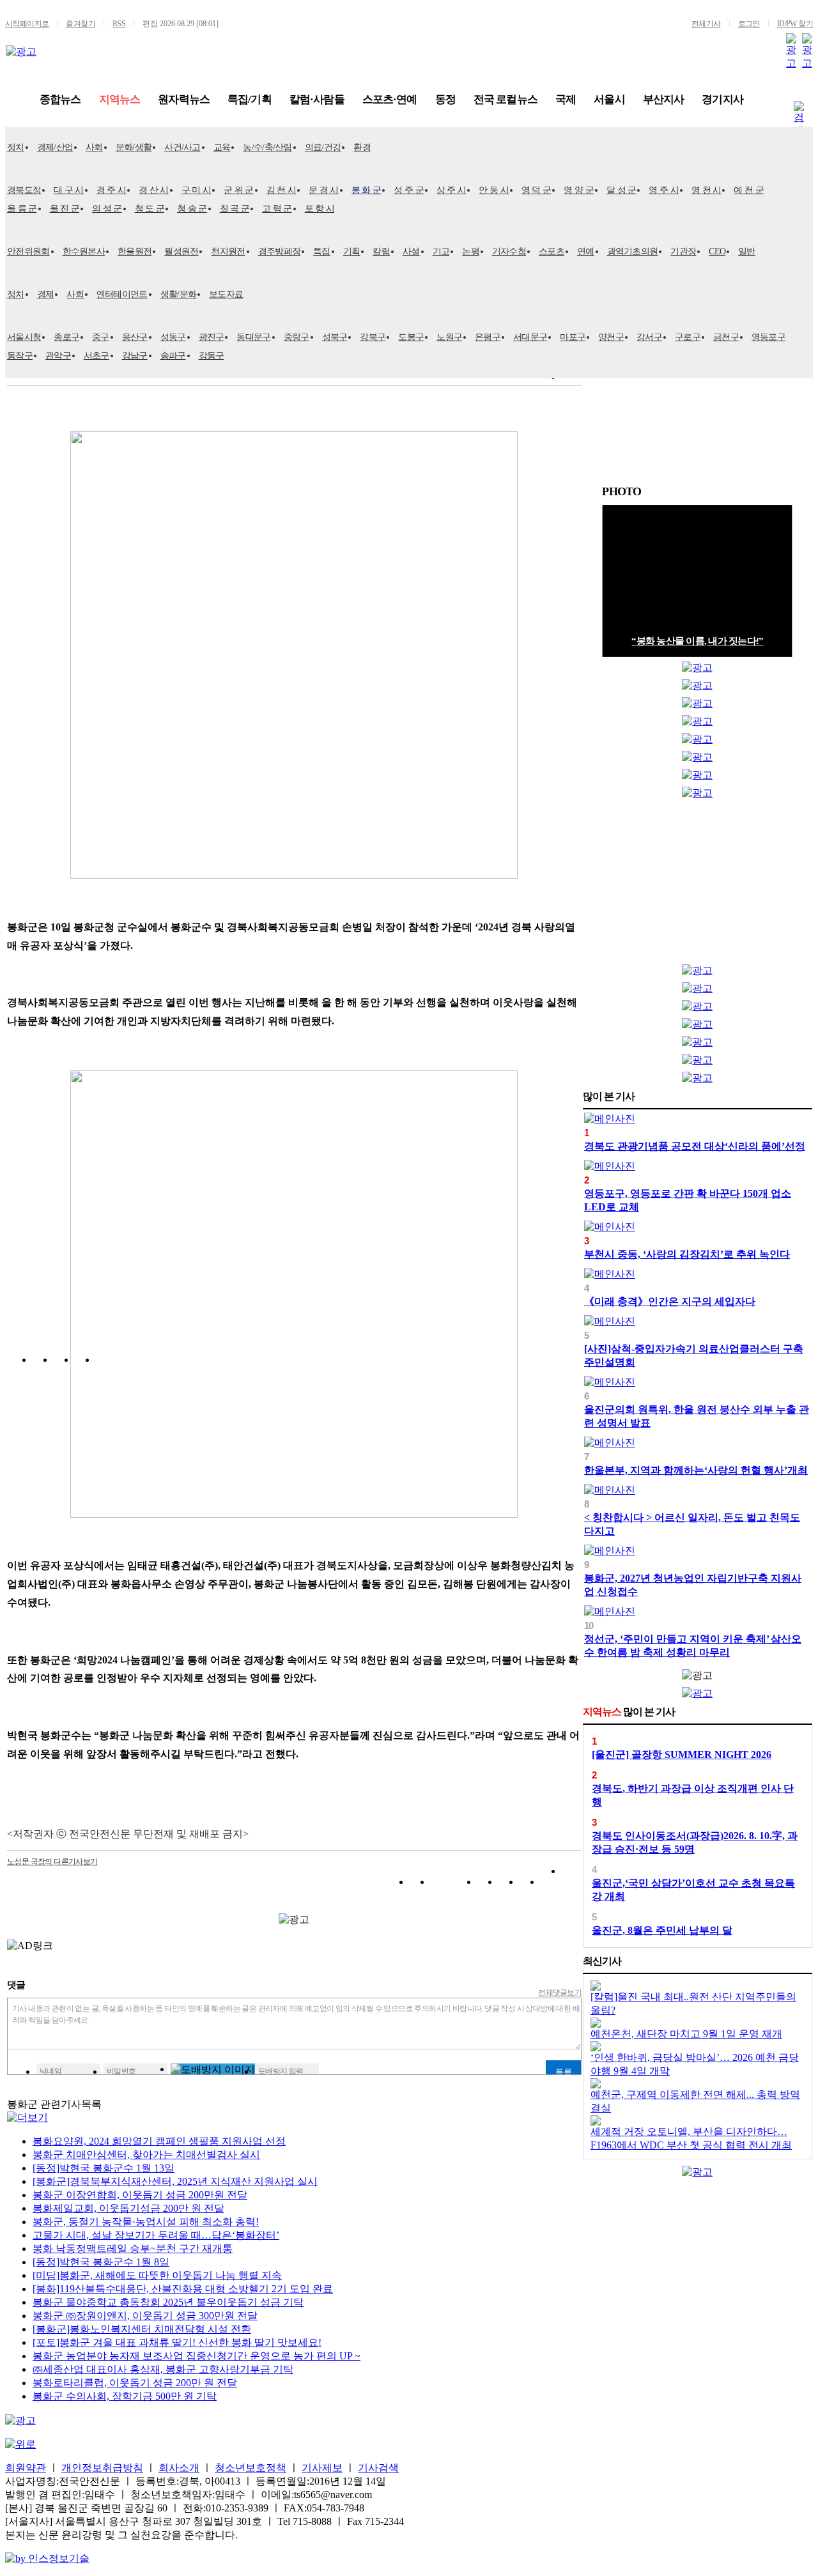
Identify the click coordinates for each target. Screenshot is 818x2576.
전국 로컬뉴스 (505, 99)
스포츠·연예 (390, 99)
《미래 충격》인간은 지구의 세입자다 (670, 1301)
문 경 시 (324, 190)
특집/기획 (250, 99)
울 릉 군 (22, 209)
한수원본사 (84, 251)
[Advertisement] (697, 884)
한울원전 (135, 251)
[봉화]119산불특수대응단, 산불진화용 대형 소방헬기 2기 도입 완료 (183, 2289)
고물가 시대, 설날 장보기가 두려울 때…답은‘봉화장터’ (156, 2235)
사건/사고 (182, 147)
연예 (586, 251)
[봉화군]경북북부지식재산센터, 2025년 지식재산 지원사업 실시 (175, 2181)
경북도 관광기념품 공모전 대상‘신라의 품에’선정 (695, 1146)
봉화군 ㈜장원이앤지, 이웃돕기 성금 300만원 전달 (145, 2316)
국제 (566, 99)
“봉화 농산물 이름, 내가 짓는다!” (697, 641)
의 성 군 (107, 209)
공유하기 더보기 (572, 1884)
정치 (16, 147)
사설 (411, 251)
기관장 (683, 251)
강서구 (649, 337)
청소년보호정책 (251, 2468)
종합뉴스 (60, 99)
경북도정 (24, 190)
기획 (352, 251)
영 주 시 (664, 190)
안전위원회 (28, 251)
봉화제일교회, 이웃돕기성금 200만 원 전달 (128, 2208)
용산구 (135, 337)
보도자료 (226, 294)
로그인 (749, 24)
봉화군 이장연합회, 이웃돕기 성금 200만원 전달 (140, 2195)
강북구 (373, 337)
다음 (786, 492)
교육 (222, 147)
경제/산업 (55, 147)
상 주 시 (451, 190)
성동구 (173, 337)
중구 (101, 337)
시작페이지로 (27, 24)
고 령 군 (277, 209)
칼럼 (381, 251)
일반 (747, 251)
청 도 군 (150, 209)
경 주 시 (112, 190)
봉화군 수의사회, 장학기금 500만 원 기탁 (125, 2396)
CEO (717, 251)
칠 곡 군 (235, 209)
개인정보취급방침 (102, 2468)
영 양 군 (579, 190)
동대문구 (253, 337)
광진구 (212, 337)
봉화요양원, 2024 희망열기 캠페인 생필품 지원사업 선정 (159, 2141)
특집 (322, 251)
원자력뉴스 (184, 99)
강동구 (212, 356)
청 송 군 (192, 209)
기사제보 (322, 2468)
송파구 (173, 356)
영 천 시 (706, 190)
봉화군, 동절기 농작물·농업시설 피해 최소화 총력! (146, 2222)
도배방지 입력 (281, 2071)
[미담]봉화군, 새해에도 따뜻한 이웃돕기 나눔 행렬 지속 (157, 2275)
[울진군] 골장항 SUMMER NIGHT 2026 (682, 1755)
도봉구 (411, 337)
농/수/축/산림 (267, 147)
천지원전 (228, 251)
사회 (94, 147)
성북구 (335, 337)
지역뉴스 (120, 99)
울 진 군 (65, 209)
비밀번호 (121, 2071)
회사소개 (179, 2468)
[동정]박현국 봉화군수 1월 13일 (104, 2168)
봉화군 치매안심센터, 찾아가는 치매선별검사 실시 (146, 2155)
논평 (471, 251)
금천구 (726, 337)
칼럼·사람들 (317, 99)
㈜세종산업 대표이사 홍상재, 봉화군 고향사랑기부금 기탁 (163, 2369)
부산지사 (664, 99)
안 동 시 (494, 190)
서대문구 (530, 337)
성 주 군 (409, 190)
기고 (441, 251)
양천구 (611, 337)
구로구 (688, 337)
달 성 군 (621, 190)
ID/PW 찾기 (795, 24)
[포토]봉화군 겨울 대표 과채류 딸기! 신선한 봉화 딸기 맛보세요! (177, 2342)
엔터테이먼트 (122, 294)
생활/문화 (179, 294)
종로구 (66, 337)
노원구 (449, 337)
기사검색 (378, 2468)
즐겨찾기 (81, 24)
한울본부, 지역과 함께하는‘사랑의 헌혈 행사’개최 (696, 1470)
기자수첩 (509, 251)
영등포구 (768, 337)
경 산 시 (154, 190)
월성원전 (181, 251)
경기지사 (722, 99)
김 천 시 (282, 190)
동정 (445, 99)
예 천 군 (749, 190)
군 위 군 (239, 190)
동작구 (20, 356)
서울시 (609, 99)
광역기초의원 (633, 251)
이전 (773, 492)
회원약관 (26, 2468)
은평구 (488, 337)
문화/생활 (134, 147)
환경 (362, 147)
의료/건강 (323, 147)
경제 (46, 294)
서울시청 (24, 337)
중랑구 (297, 337)
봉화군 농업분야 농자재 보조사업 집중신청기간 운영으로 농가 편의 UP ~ (197, 2356)
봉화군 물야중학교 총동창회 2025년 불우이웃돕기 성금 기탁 (168, 2302)
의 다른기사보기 (52, 1862)
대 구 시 (69, 190)
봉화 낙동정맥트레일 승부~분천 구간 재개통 (133, 2248)
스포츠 (552, 251)
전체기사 (706, 24)
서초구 (96, 356)
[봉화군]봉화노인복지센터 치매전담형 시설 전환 (142, 2329)
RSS (119, 24)
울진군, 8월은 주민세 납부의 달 (662, 1930)
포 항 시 (320, 209)
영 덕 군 (536, 190)
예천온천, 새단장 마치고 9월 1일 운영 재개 (686, 2034)
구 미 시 (197, 190)
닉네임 (50, 2071)
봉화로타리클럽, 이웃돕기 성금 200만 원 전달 (135, 2383)
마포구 (573, 337)
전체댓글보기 (560, 1993)
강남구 (135, 356)
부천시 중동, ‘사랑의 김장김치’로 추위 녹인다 (687, 1254)
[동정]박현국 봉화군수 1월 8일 (101, 2262)
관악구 (58, 356)
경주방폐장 (280, 251)
